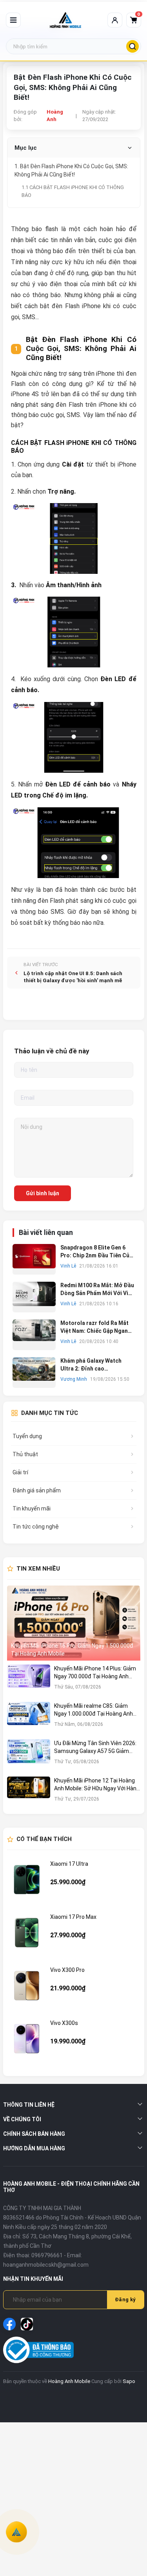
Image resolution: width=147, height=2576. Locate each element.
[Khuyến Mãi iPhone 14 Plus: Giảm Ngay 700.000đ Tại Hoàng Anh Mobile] (29, 1681)
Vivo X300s (64, 2023)
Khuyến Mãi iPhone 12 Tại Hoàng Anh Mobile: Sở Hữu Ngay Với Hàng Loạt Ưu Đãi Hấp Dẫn (97, 1785)
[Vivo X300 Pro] (27, 1986)
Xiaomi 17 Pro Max (73, 1917)
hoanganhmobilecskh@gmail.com (46, 2265)
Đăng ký (125, 2299)
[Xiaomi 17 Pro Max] (27, 1933)
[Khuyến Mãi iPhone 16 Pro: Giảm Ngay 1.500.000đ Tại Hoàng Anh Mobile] (74, 1623)
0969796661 (47, 2255)
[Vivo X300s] (27, 2039)
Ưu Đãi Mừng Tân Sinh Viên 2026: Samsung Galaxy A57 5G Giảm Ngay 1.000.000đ (95, 1747)
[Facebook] (9, 2324)
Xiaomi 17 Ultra (69, 1864)
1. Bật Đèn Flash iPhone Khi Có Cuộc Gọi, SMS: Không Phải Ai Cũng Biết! (71, 170)
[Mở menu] (13, 20)
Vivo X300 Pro (67, 1970)
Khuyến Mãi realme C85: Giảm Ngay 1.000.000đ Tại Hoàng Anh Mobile (93, 1710)
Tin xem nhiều (38, 1569)
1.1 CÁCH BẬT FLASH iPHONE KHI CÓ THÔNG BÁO (73, 191)
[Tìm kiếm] (132, 46)
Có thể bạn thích (44, 1839)
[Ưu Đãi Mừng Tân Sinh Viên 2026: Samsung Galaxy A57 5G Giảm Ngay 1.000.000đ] (29, 1756)
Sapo (129, 2381)
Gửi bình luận (43, 1193)
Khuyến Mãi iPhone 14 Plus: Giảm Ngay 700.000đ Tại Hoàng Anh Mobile (95, 1673)
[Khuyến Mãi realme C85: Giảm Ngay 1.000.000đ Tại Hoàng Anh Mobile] (29, 1719)
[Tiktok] (27, 2324)
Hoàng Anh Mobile (69, 2381)
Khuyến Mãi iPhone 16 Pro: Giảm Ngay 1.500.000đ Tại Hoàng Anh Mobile (72, 1650)
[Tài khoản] (115, 20)
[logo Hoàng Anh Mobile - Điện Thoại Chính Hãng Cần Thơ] (65, 20)
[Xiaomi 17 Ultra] (27, 1880)
